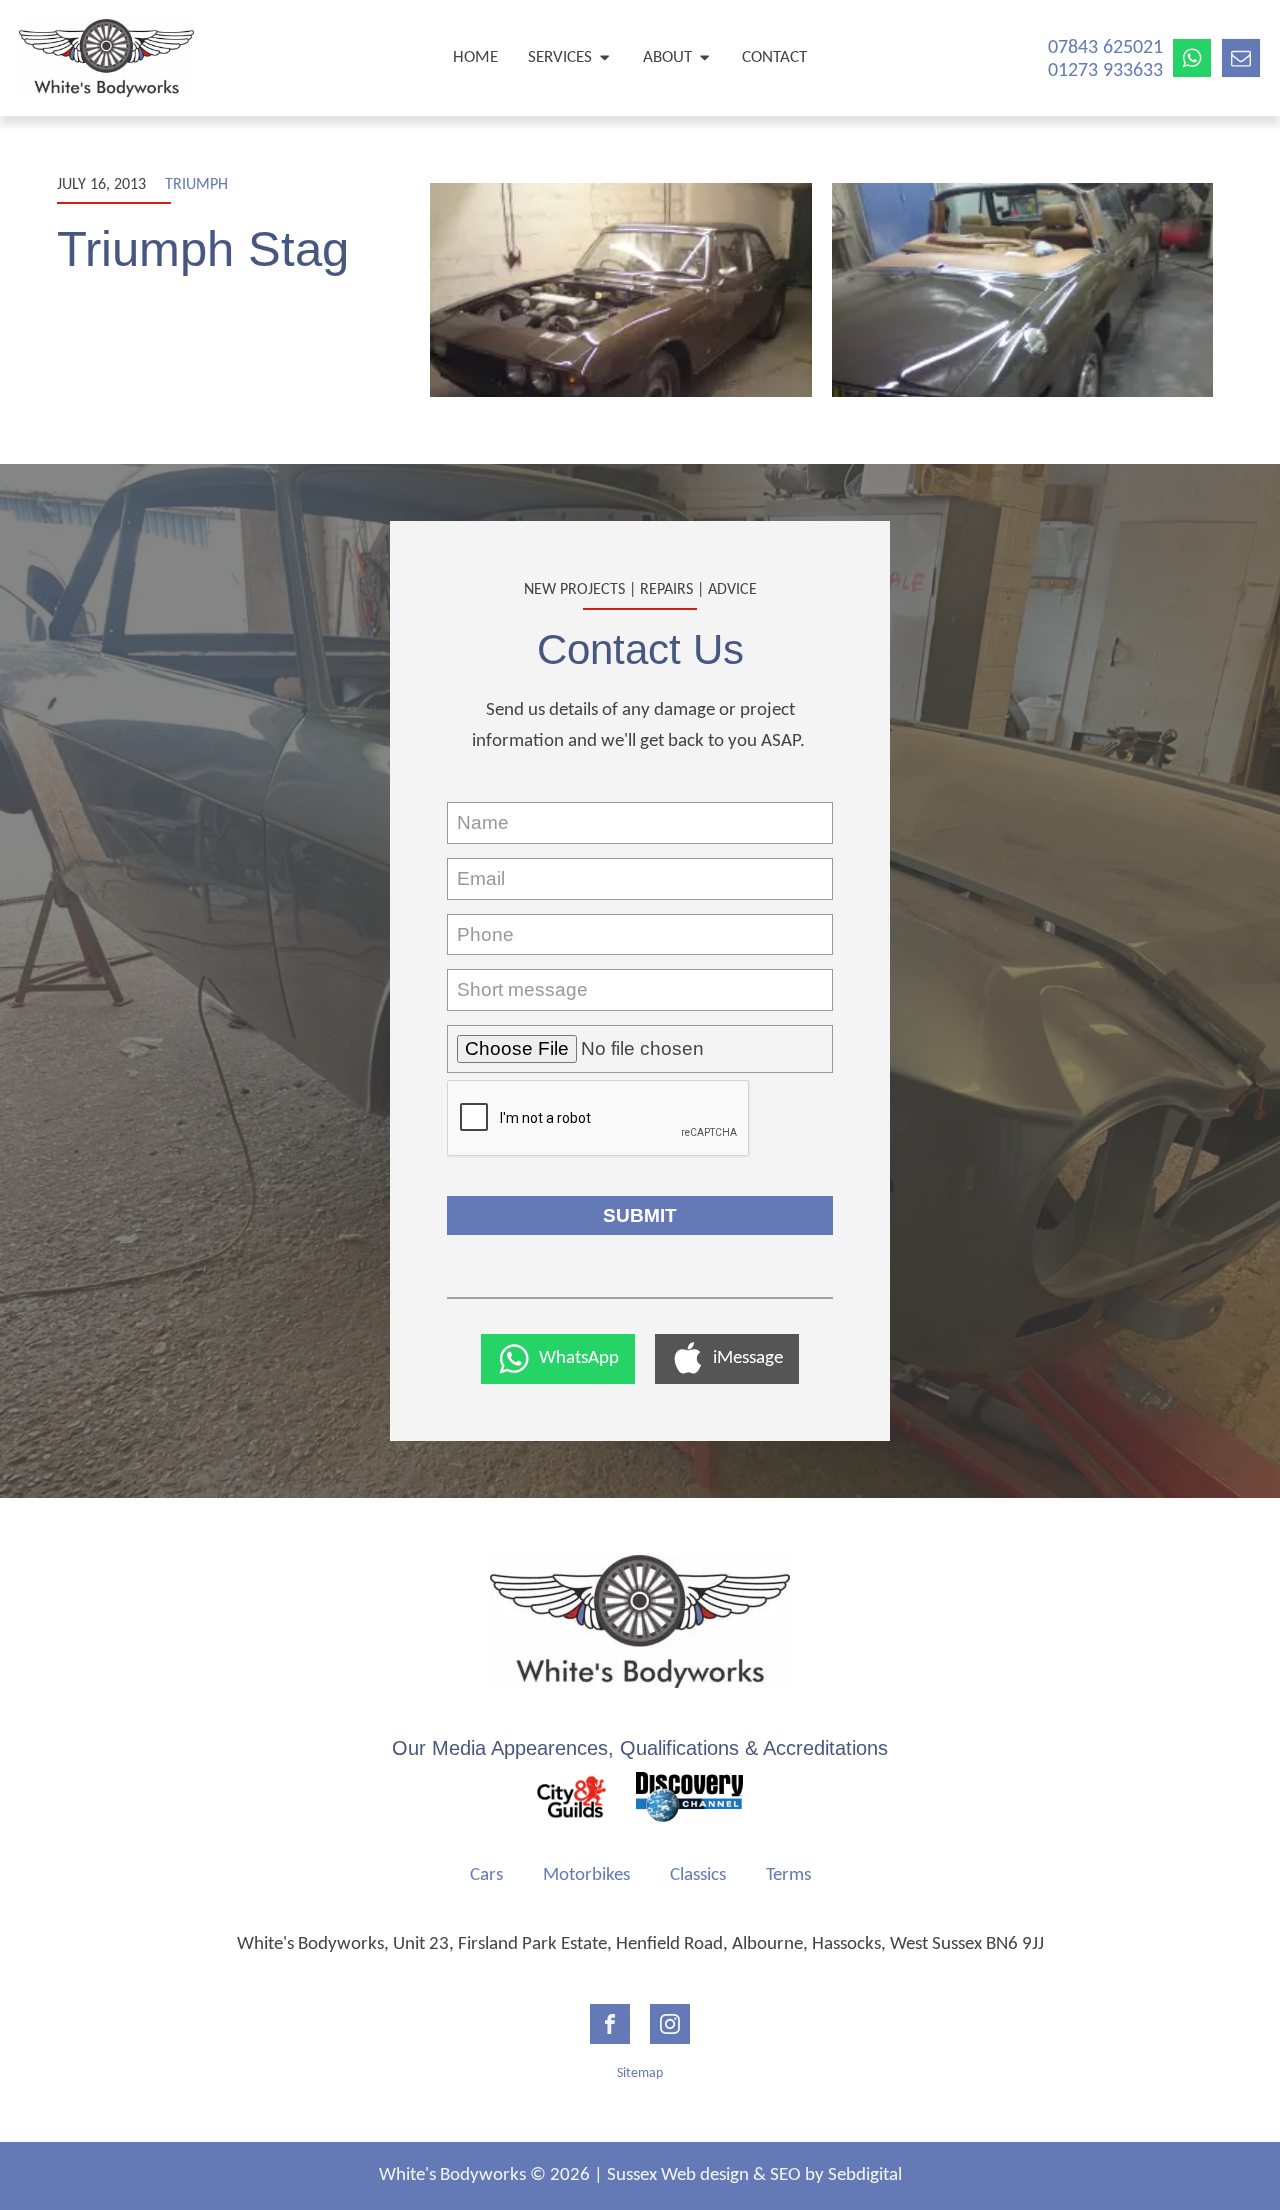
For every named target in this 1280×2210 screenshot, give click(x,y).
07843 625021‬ (1105, 48)
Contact (774, 57)
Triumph (196, 185)
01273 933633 (1105, 71)
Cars (486, 1875)
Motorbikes (586, 1875)
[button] (558, 1359)
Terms (788, 1875)
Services (560, 57)
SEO (785, 2175)
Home (475, 57)
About (667, 57)
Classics (698, 1875)
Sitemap (640, 2073)
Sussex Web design (678, 2175)
